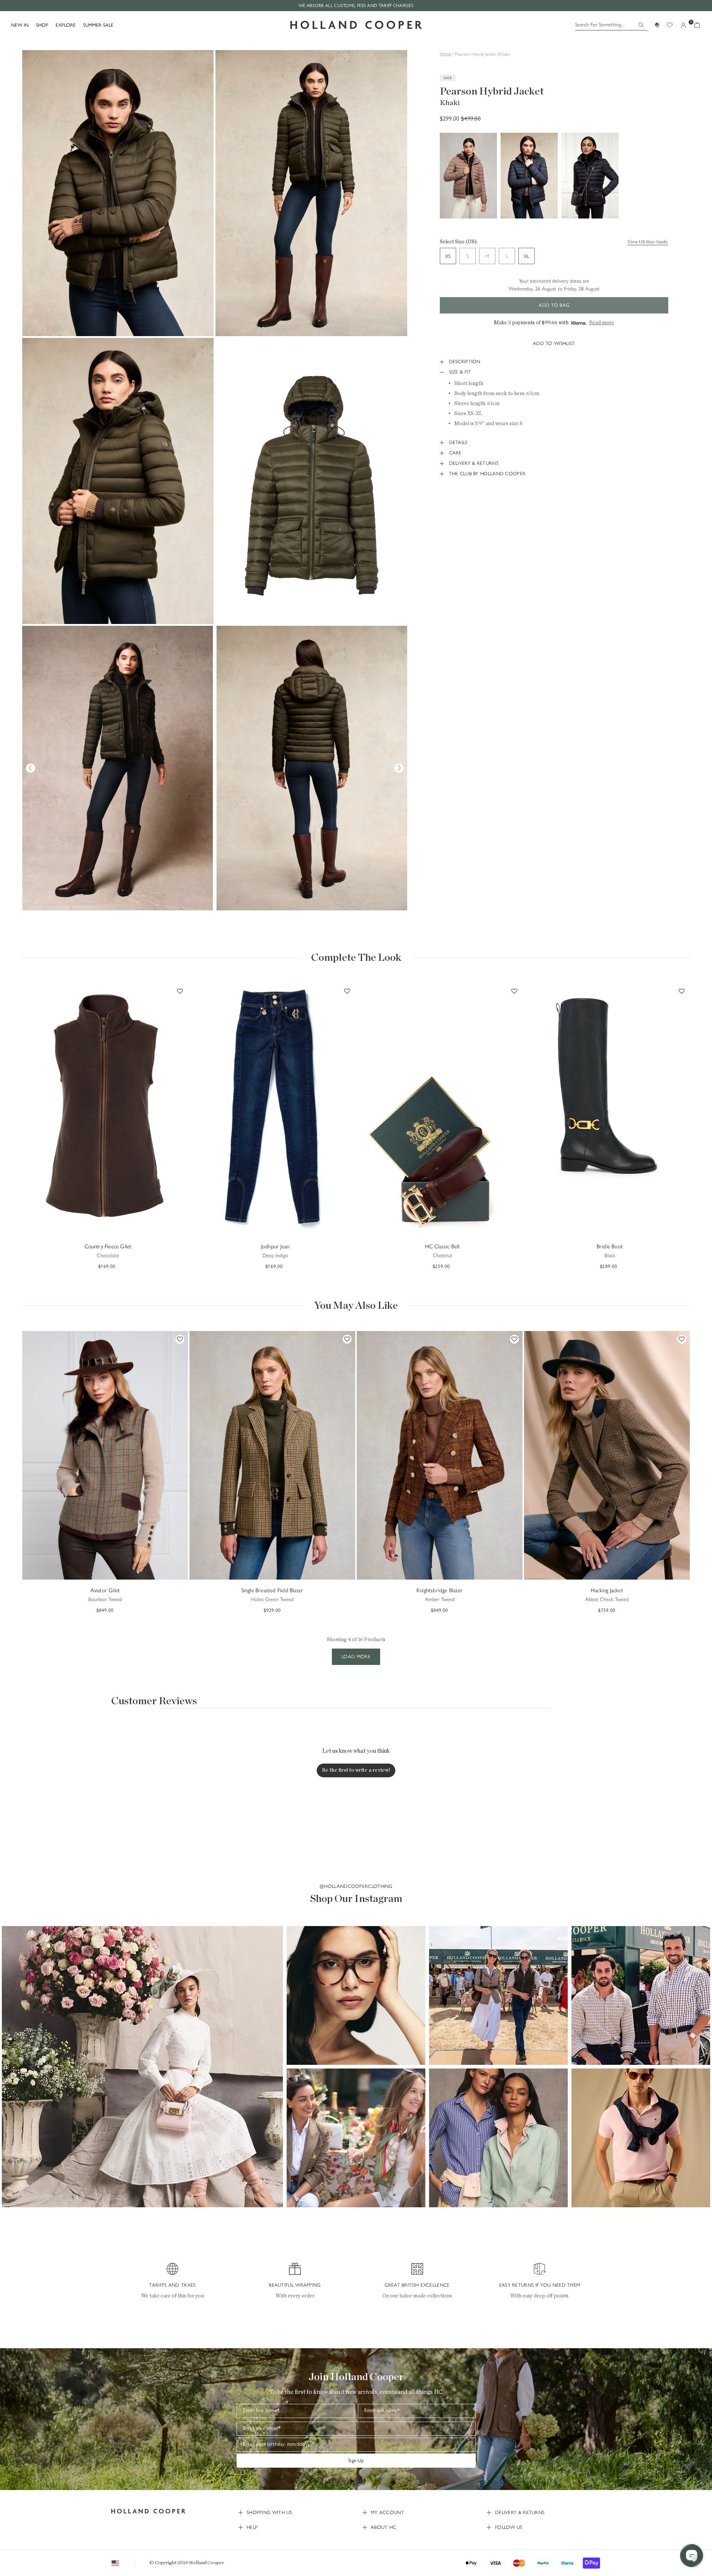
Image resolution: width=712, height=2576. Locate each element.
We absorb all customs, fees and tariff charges (356, 6)
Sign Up (356, 2460)
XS (448, 256)
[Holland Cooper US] (356, 25)
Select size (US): (459, 242)
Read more (602, 323)
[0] (697, 25)
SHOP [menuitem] (42, 25)
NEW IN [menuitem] (20, 25)
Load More (356, 1657)
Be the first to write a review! (356, 1770)
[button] (142, 2067)
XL (526, 256)
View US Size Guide (648, 242)
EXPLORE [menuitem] (66, 25)
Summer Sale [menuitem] (98, 25)
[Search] (641, 25)
